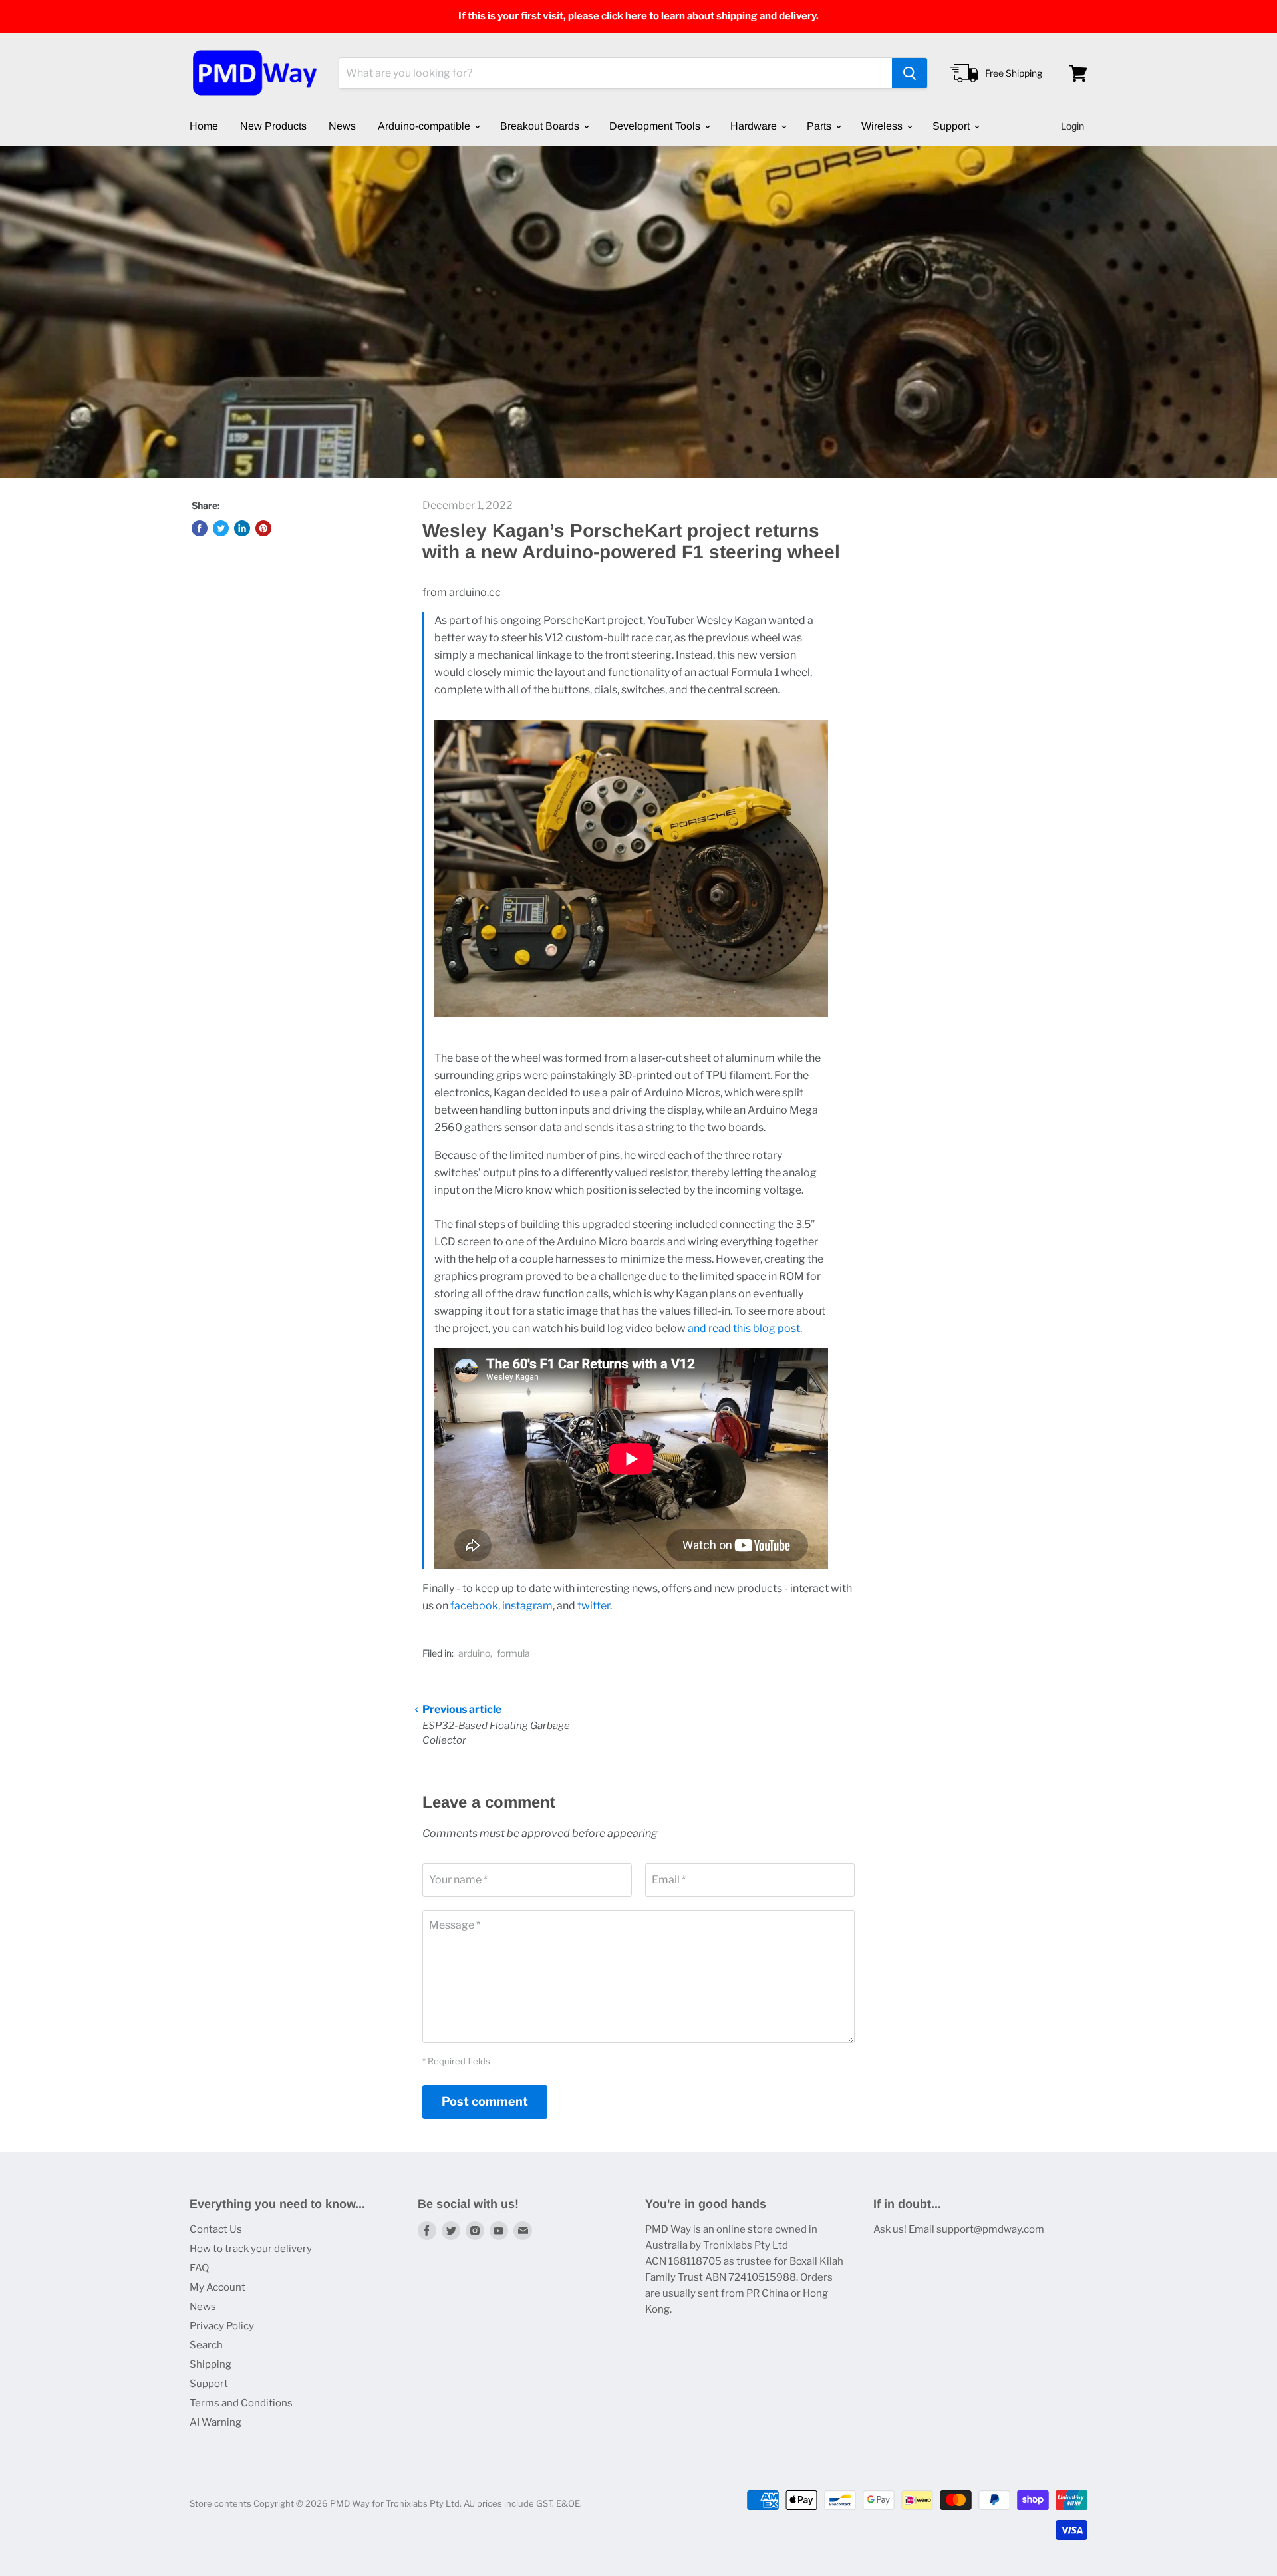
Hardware (755, 126)
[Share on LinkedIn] (242, 528)
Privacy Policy (222, 2326)
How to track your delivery (251, 2249)
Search (206, 2345)
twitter (594, 1606)
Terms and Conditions (241, 2403)
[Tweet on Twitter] (221, 528)
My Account (217, 2287)
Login (1072, 126)
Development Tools (656, 126)
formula (513, 1653)
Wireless (883, 126)
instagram (527, 1606)
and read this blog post (744, 1328)
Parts (820, 126)
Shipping (211, 2364)
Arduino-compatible (425, 126)
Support (952, 126)
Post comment (485, 2101)
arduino (474, 1653)
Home (204, 126)
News (342, 126)
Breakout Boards (541, 126)
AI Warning (215, 2422)
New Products (273, 126)
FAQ (199, 2268)
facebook (474, 1606)
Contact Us (216, 2229)
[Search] (910, 73)
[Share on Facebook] (200, 528)
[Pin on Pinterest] (263, 528)
